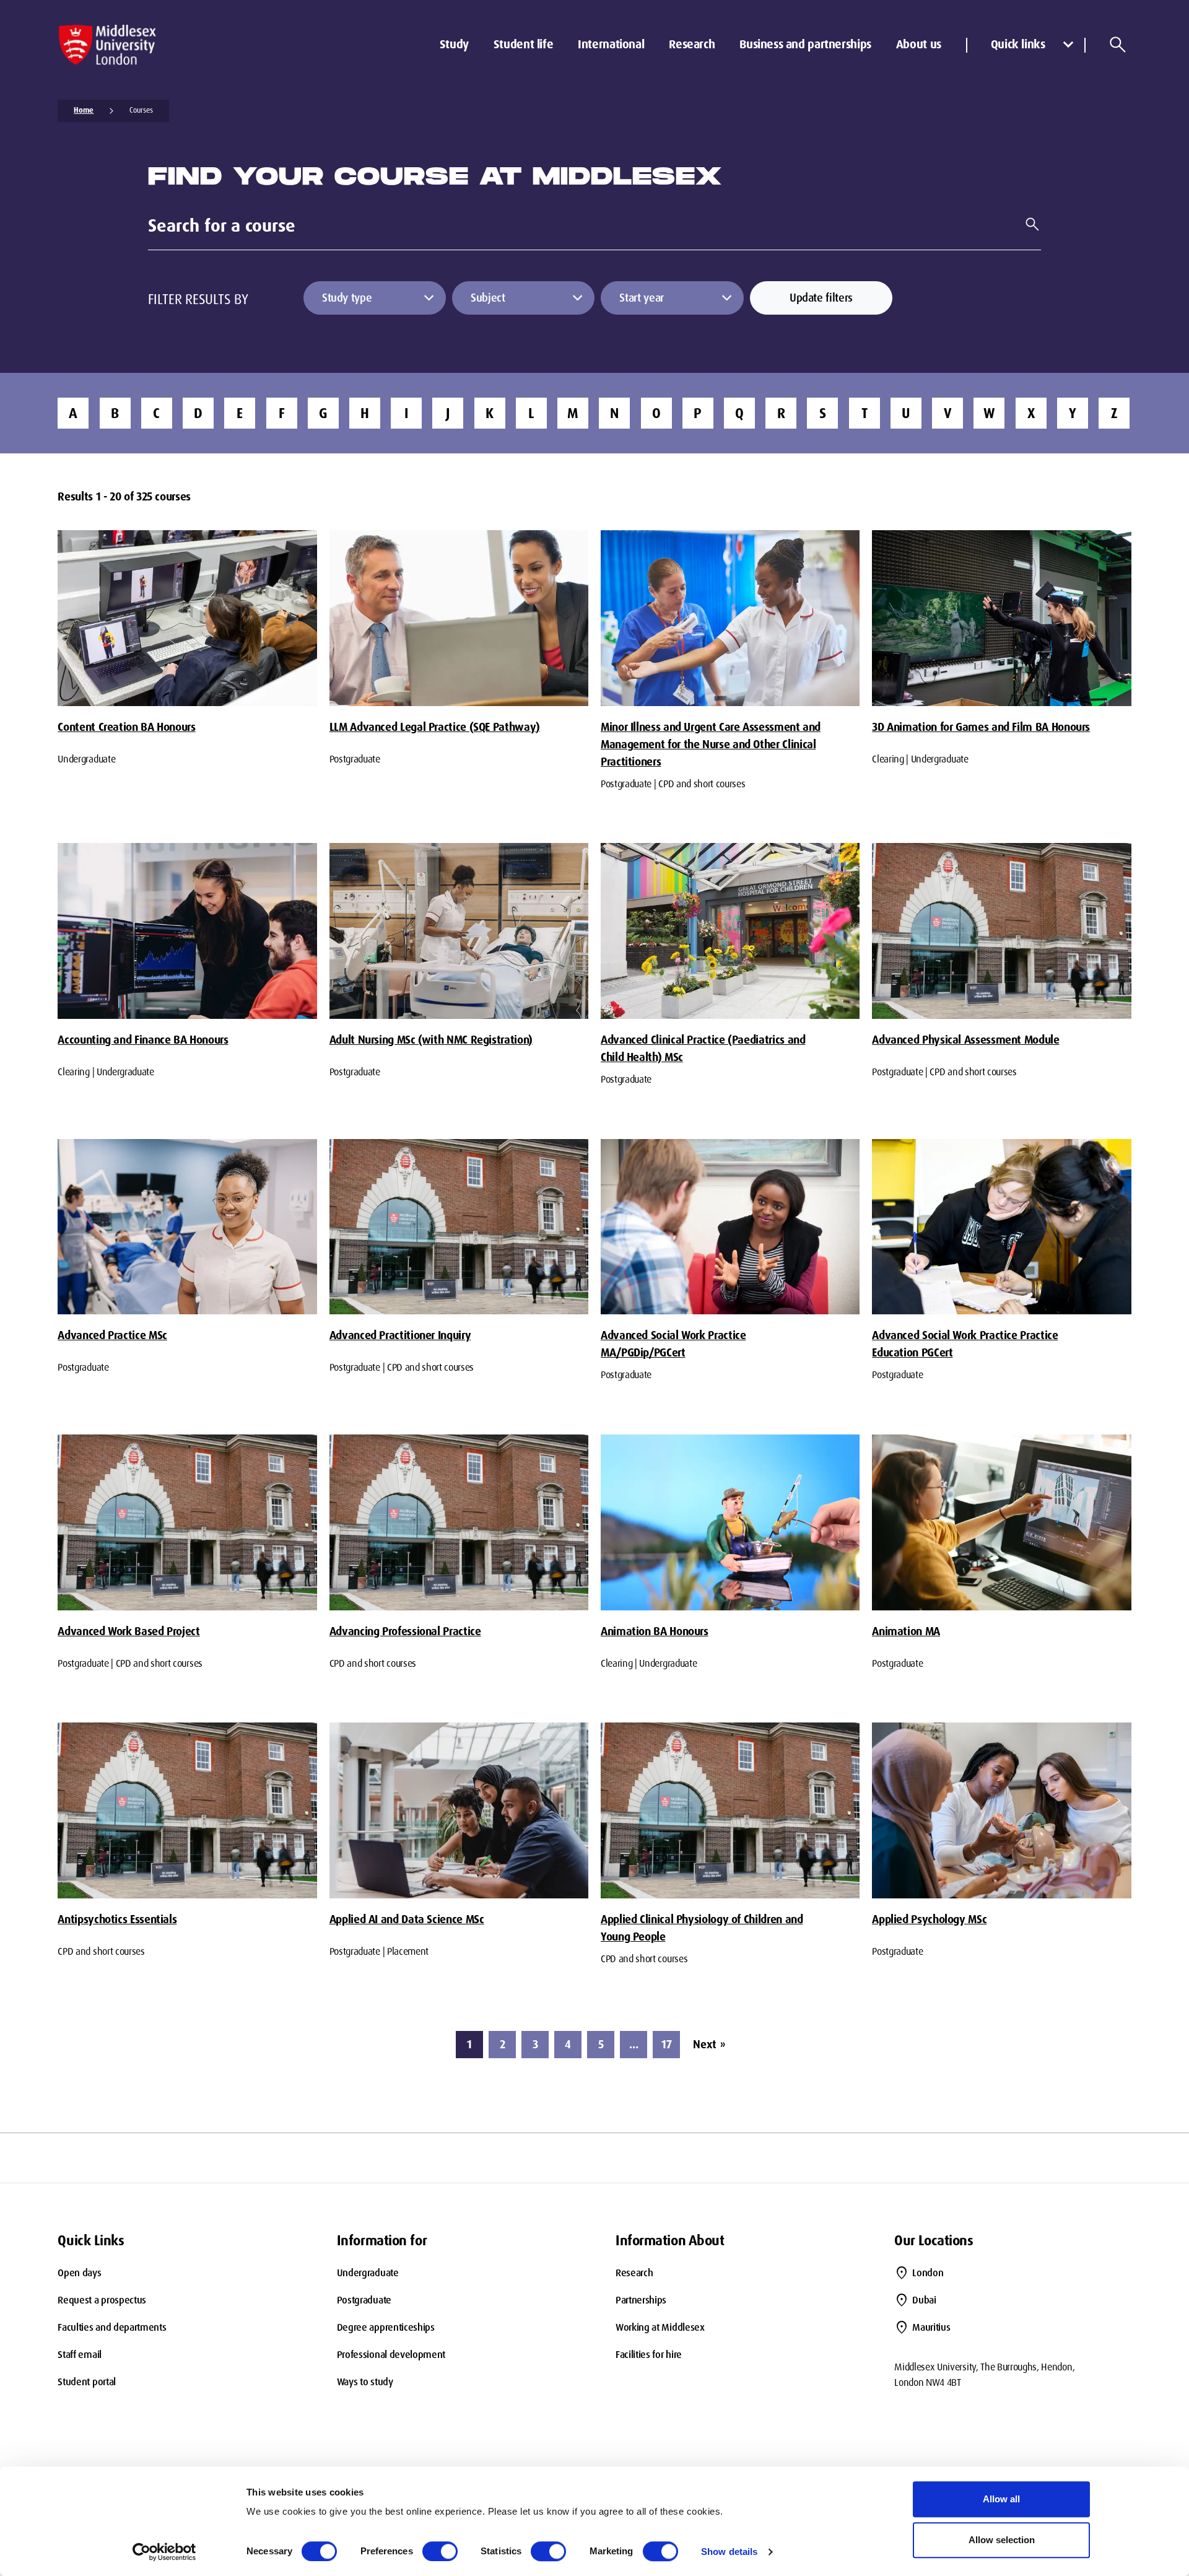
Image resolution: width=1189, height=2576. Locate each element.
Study (454, 44)
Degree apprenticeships (386, 2327)
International (611, 44)
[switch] (440, 2551)
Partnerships (641, 2300)
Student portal (87, 2382)
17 (667, 2045)
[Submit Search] (1027, 224)
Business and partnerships (805, 44)
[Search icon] (1118, 45)
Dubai (924, 2300)
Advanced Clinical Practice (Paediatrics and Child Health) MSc (703, 1049)
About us (919, 44)
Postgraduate (364, 2300)
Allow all (1001, 2499)
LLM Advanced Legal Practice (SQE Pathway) (435, 727)
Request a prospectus (102, 2300)
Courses (141, 110)
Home (84, 110)
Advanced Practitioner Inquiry (400, 1335)
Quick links (1018, 44)
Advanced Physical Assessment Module (965, 1040)
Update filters (821, 298)
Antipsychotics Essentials (117, 1919)
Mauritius (931, 2327)
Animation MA (906, 1631)
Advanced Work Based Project (128, 1631)
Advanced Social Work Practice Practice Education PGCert (965, 1344)
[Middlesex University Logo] (107, 45)
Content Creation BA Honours (126, 727)
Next (709, 2045)
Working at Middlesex (660, 2327)
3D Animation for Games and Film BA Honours (981, 727)
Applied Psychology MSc (929, 1919)
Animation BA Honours (655, 1631)
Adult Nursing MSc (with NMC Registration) (431, 1040)
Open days (79, 2273)
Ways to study (365, 2382)
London (928, 2273)
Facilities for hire (649, 2355)
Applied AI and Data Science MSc (407, 1919)
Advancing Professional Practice (405, 1631)
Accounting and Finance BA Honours (143, 1040)
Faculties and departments (112, 2327)
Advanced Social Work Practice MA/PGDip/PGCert (673, 1344)
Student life (523, 44)
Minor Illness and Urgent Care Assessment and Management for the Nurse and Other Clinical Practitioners (711, 744)
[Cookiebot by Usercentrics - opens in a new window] (164, 2552)
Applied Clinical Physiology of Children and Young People (702, 1928)
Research (692, 44)
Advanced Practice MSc (112, 1335)
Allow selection (1002, 2540)
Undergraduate (368, 2273)
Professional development (391, 2355)
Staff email (79, 2355)
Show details (729, 2552)
